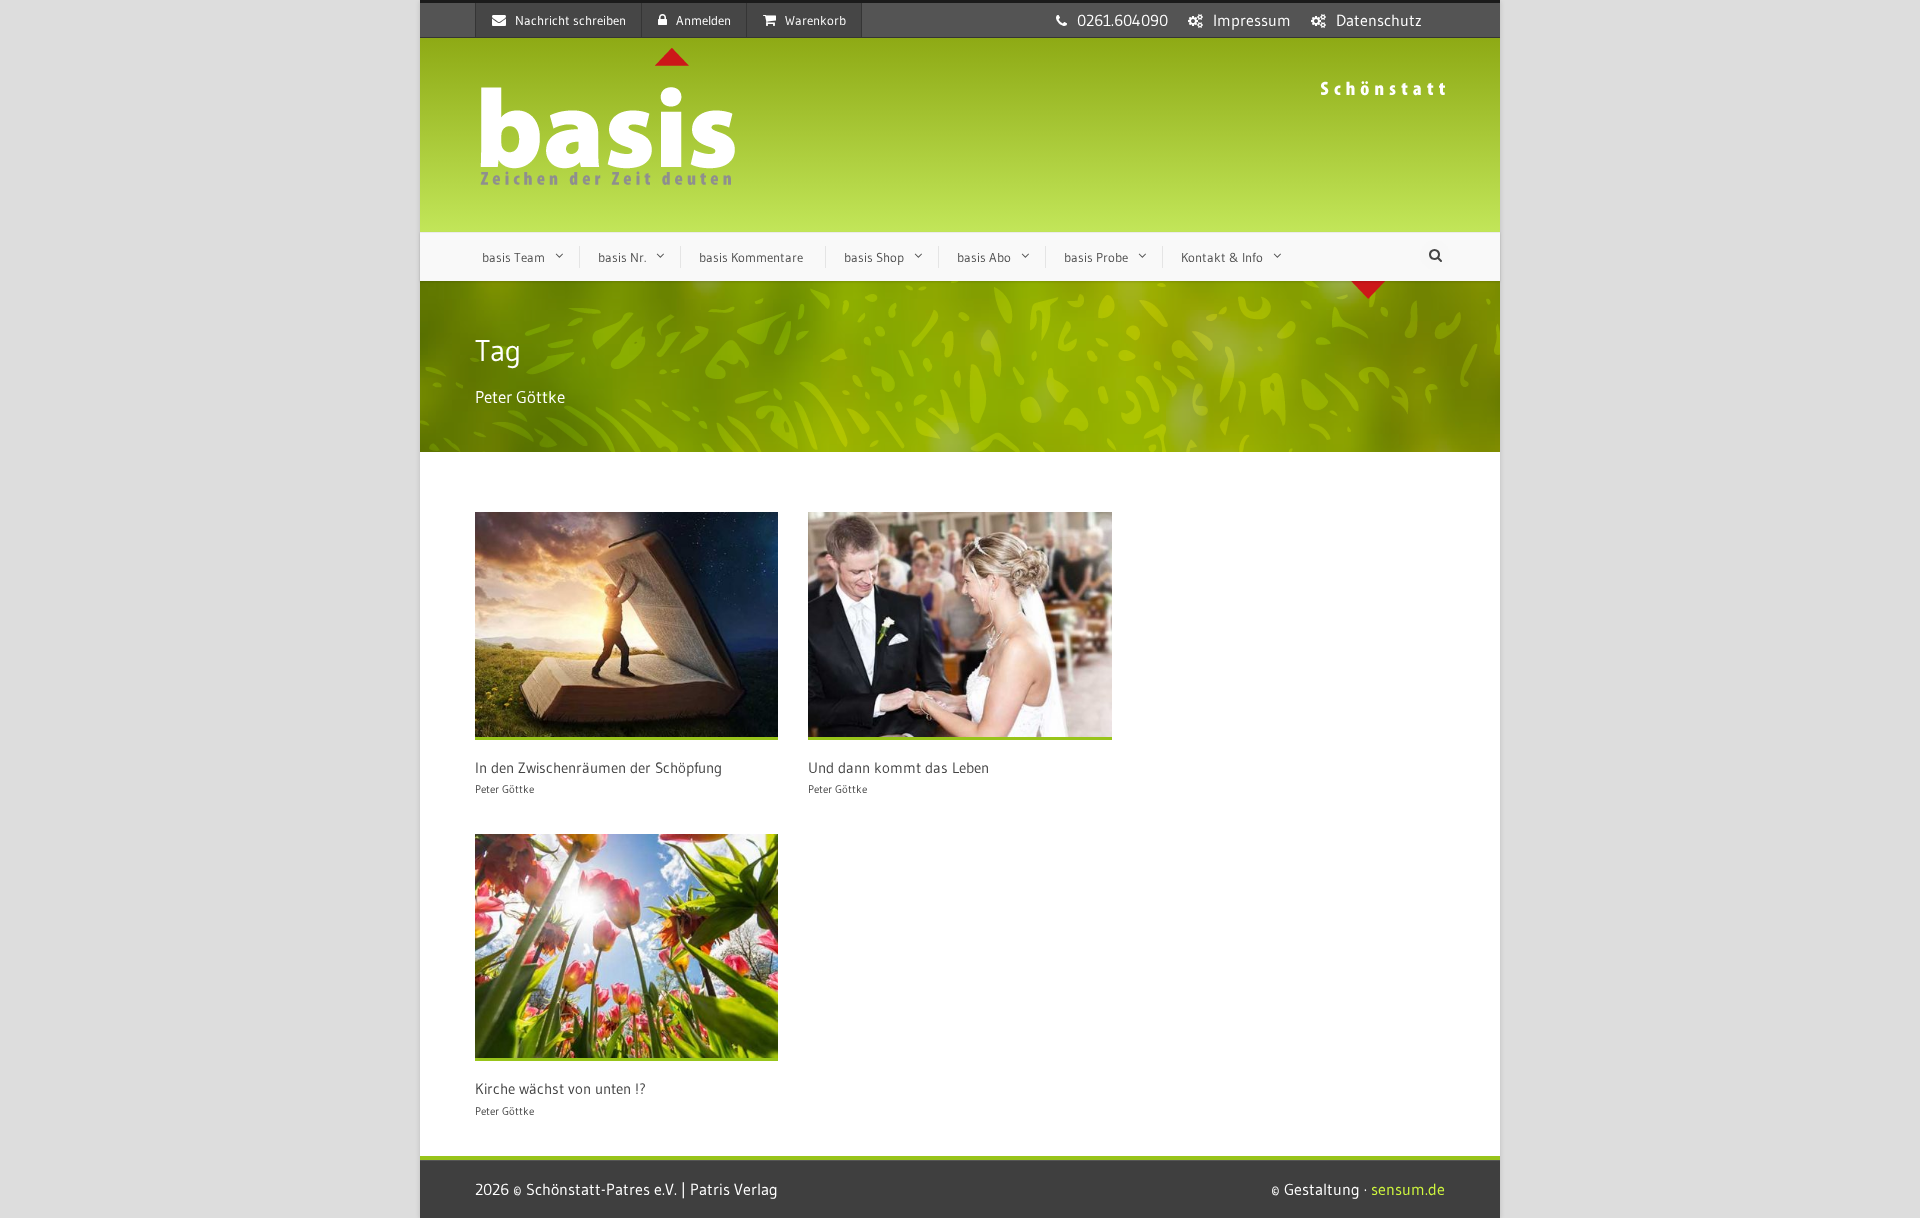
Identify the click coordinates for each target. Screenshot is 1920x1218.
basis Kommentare (751, 257)
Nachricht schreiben (570, 20)
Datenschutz (1379, 20)
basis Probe (1096, 257)
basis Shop (874, 257)
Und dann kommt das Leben (901, 767)
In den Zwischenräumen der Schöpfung (598, 767)
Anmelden (703, 20)
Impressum (1252, 20)
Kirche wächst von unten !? (560, 1088)
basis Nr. (622, 257)
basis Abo (984, 257)
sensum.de (1408, 1189)
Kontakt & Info (1222, 257)
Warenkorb (815, 20)
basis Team (513, 257)
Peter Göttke (504, 789)
